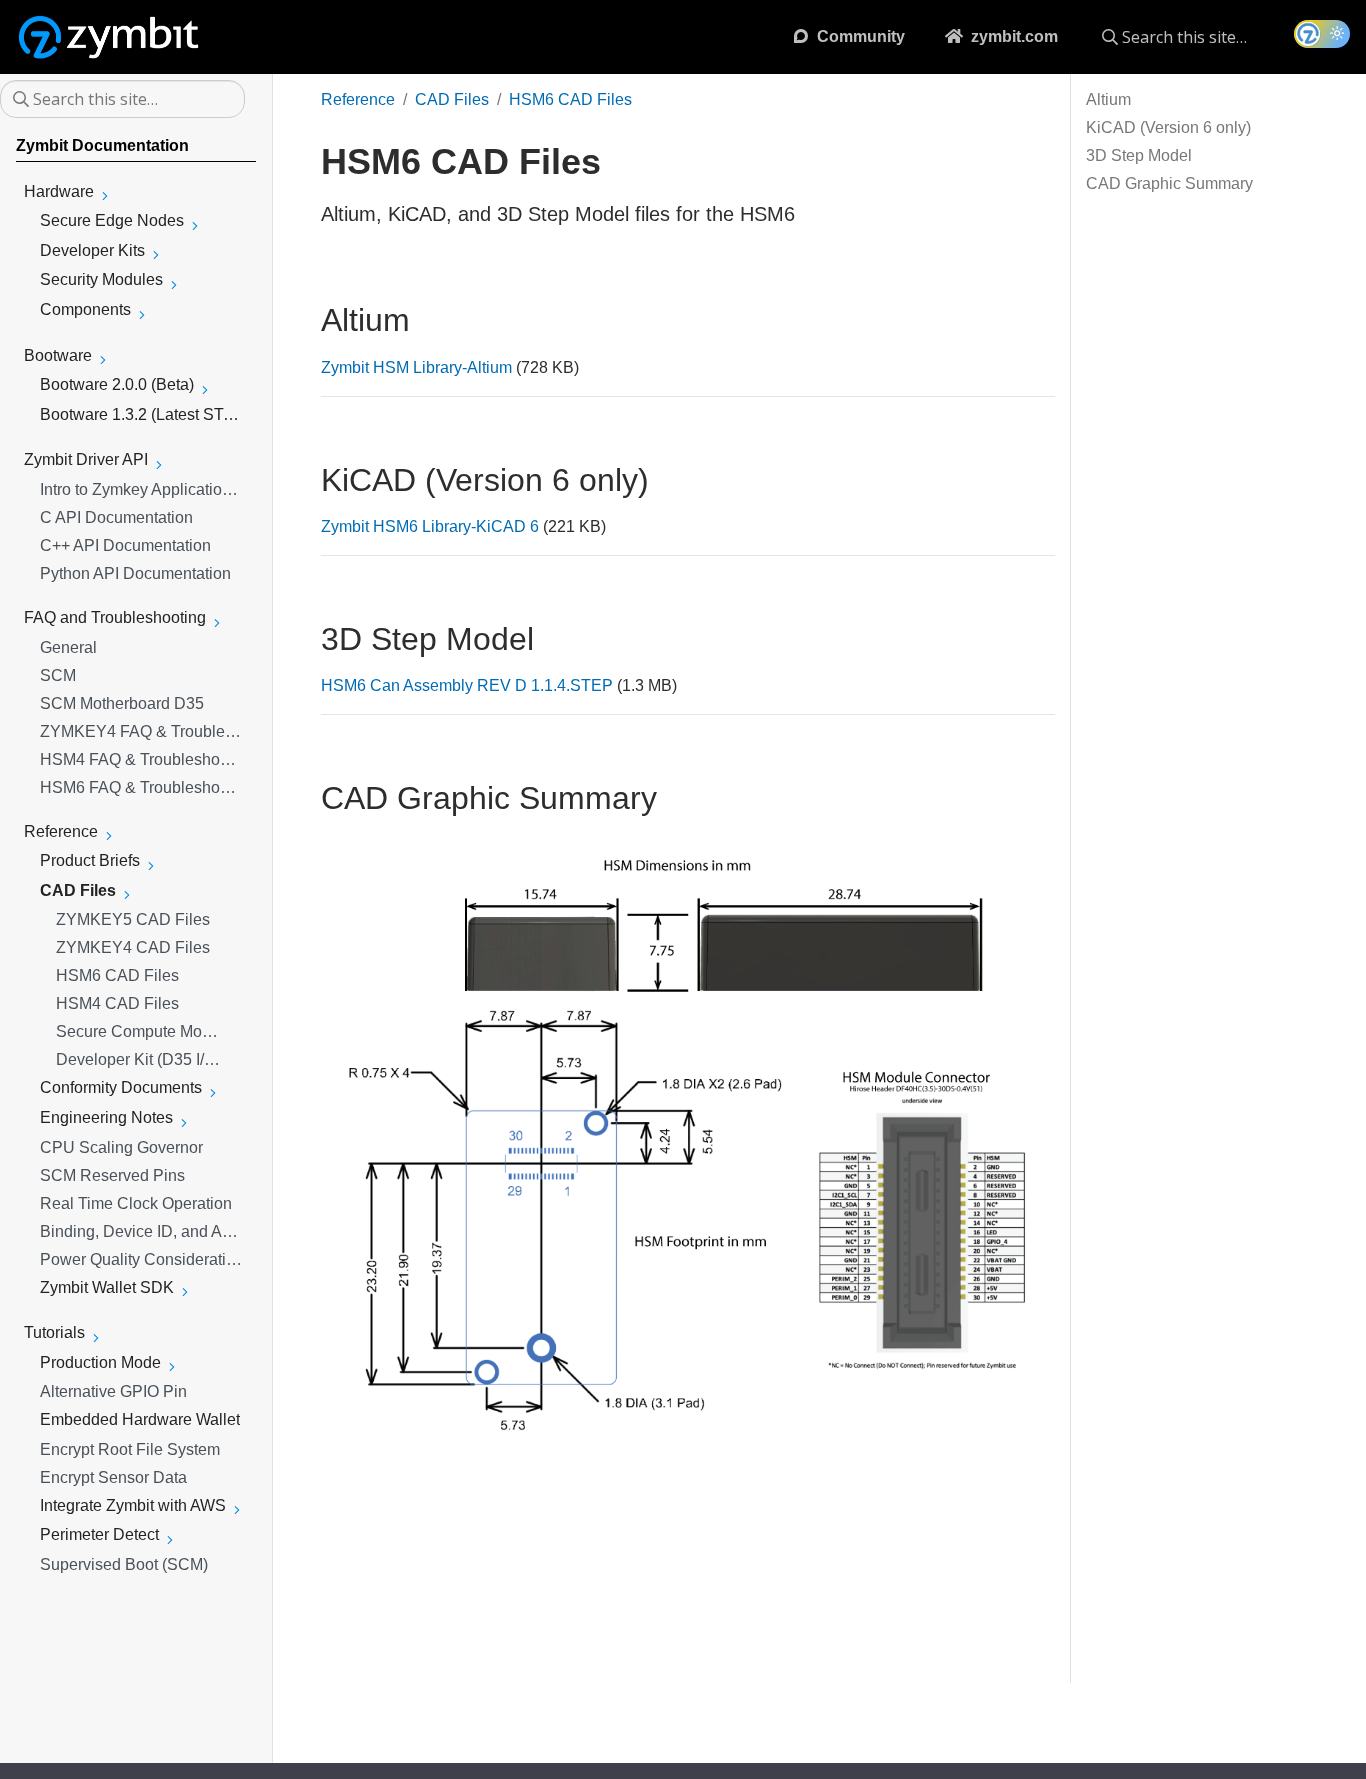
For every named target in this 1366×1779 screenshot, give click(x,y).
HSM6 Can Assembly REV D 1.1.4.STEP (467, 685)
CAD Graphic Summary (1169, 183)
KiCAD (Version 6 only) (1168, 127)
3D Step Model (1139, 155)
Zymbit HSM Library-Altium (416, 367)
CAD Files (452, 99)
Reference (358, 99)
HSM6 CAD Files (570, 99)
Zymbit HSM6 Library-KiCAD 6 (430, 526)
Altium (1108, 99)
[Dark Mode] (1322, 34)
